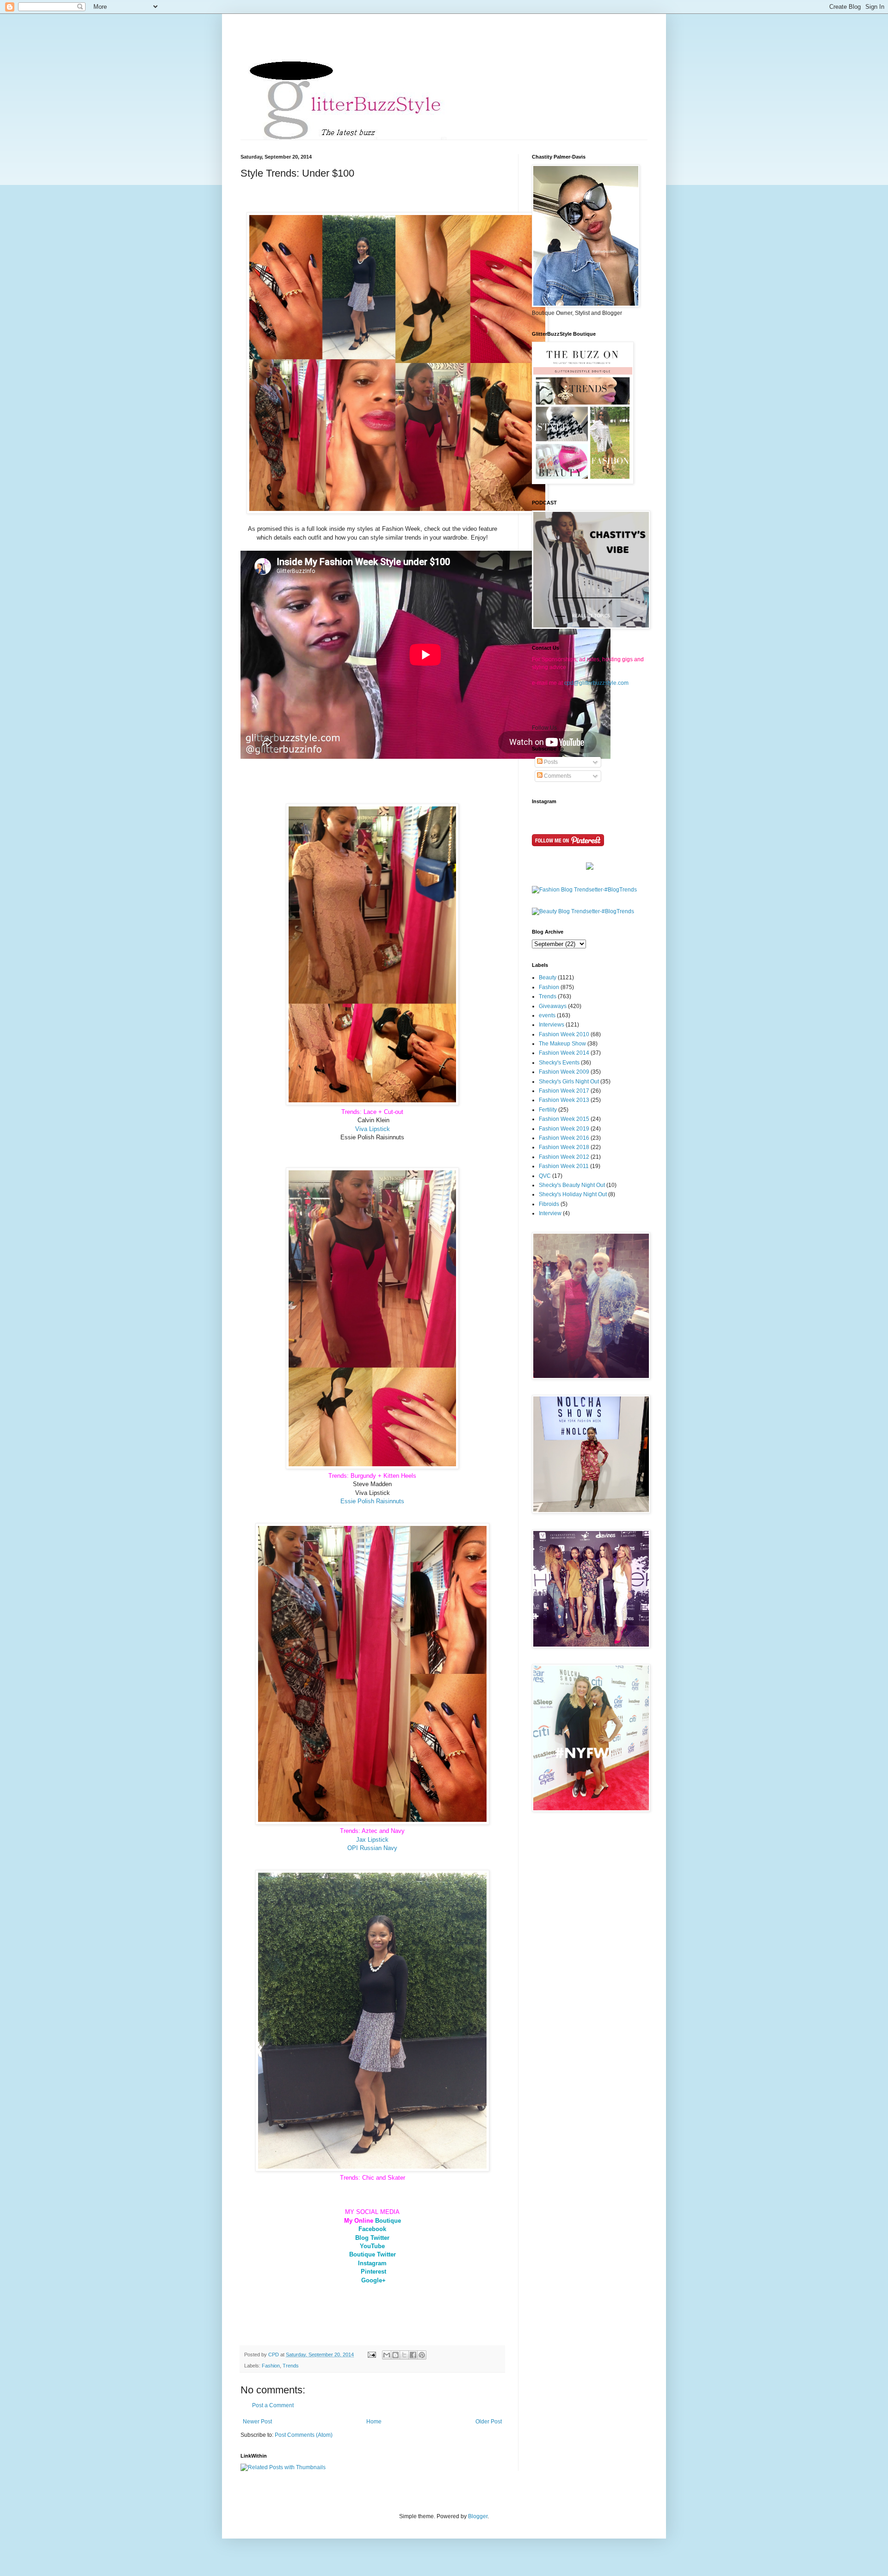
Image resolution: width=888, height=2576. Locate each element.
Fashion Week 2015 (564, 1119)
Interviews (552, 1025)
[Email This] (387, 2355)
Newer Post (257, 2422)
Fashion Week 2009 (564, 1072)
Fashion (271, 2366)
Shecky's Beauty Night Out (572, 1185)
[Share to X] (404, 2355)
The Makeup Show (562, 1044)
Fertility (548, 1110)
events (547, 1015)
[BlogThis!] (395, 2355)
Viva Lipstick (373, 1129)
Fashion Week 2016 (564, 1138)
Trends (291, 2366)
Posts (550, 762)
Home (374, 2422)
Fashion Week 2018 (564, 1147)
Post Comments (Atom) (304, 2435)
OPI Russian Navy (372, 1848)
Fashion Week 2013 (564, 1100)
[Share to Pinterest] (422, 2355)
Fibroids (549, 1204)
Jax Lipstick (372, 1840)
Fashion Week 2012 (564, 1157)
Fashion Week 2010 (564, 1034)
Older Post (489, 2422)
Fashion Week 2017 (564, 1091)
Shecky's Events (559, 1063)
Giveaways (553, 1006)
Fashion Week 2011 (564, 1166)
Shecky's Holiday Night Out (573, 1194)
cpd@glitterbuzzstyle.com (596, 683)
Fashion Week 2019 (564, 1129)
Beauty (548, 978)
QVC (545, 1176)
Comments (557, 776)
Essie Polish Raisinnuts (372, 1501)
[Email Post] (371, 2355)
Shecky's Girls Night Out (569, 1082)
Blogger (478, 2516)
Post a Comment (273, 2405)
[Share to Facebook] (413, 2355)
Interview (550, 1213)
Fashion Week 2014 (564, 1053)
